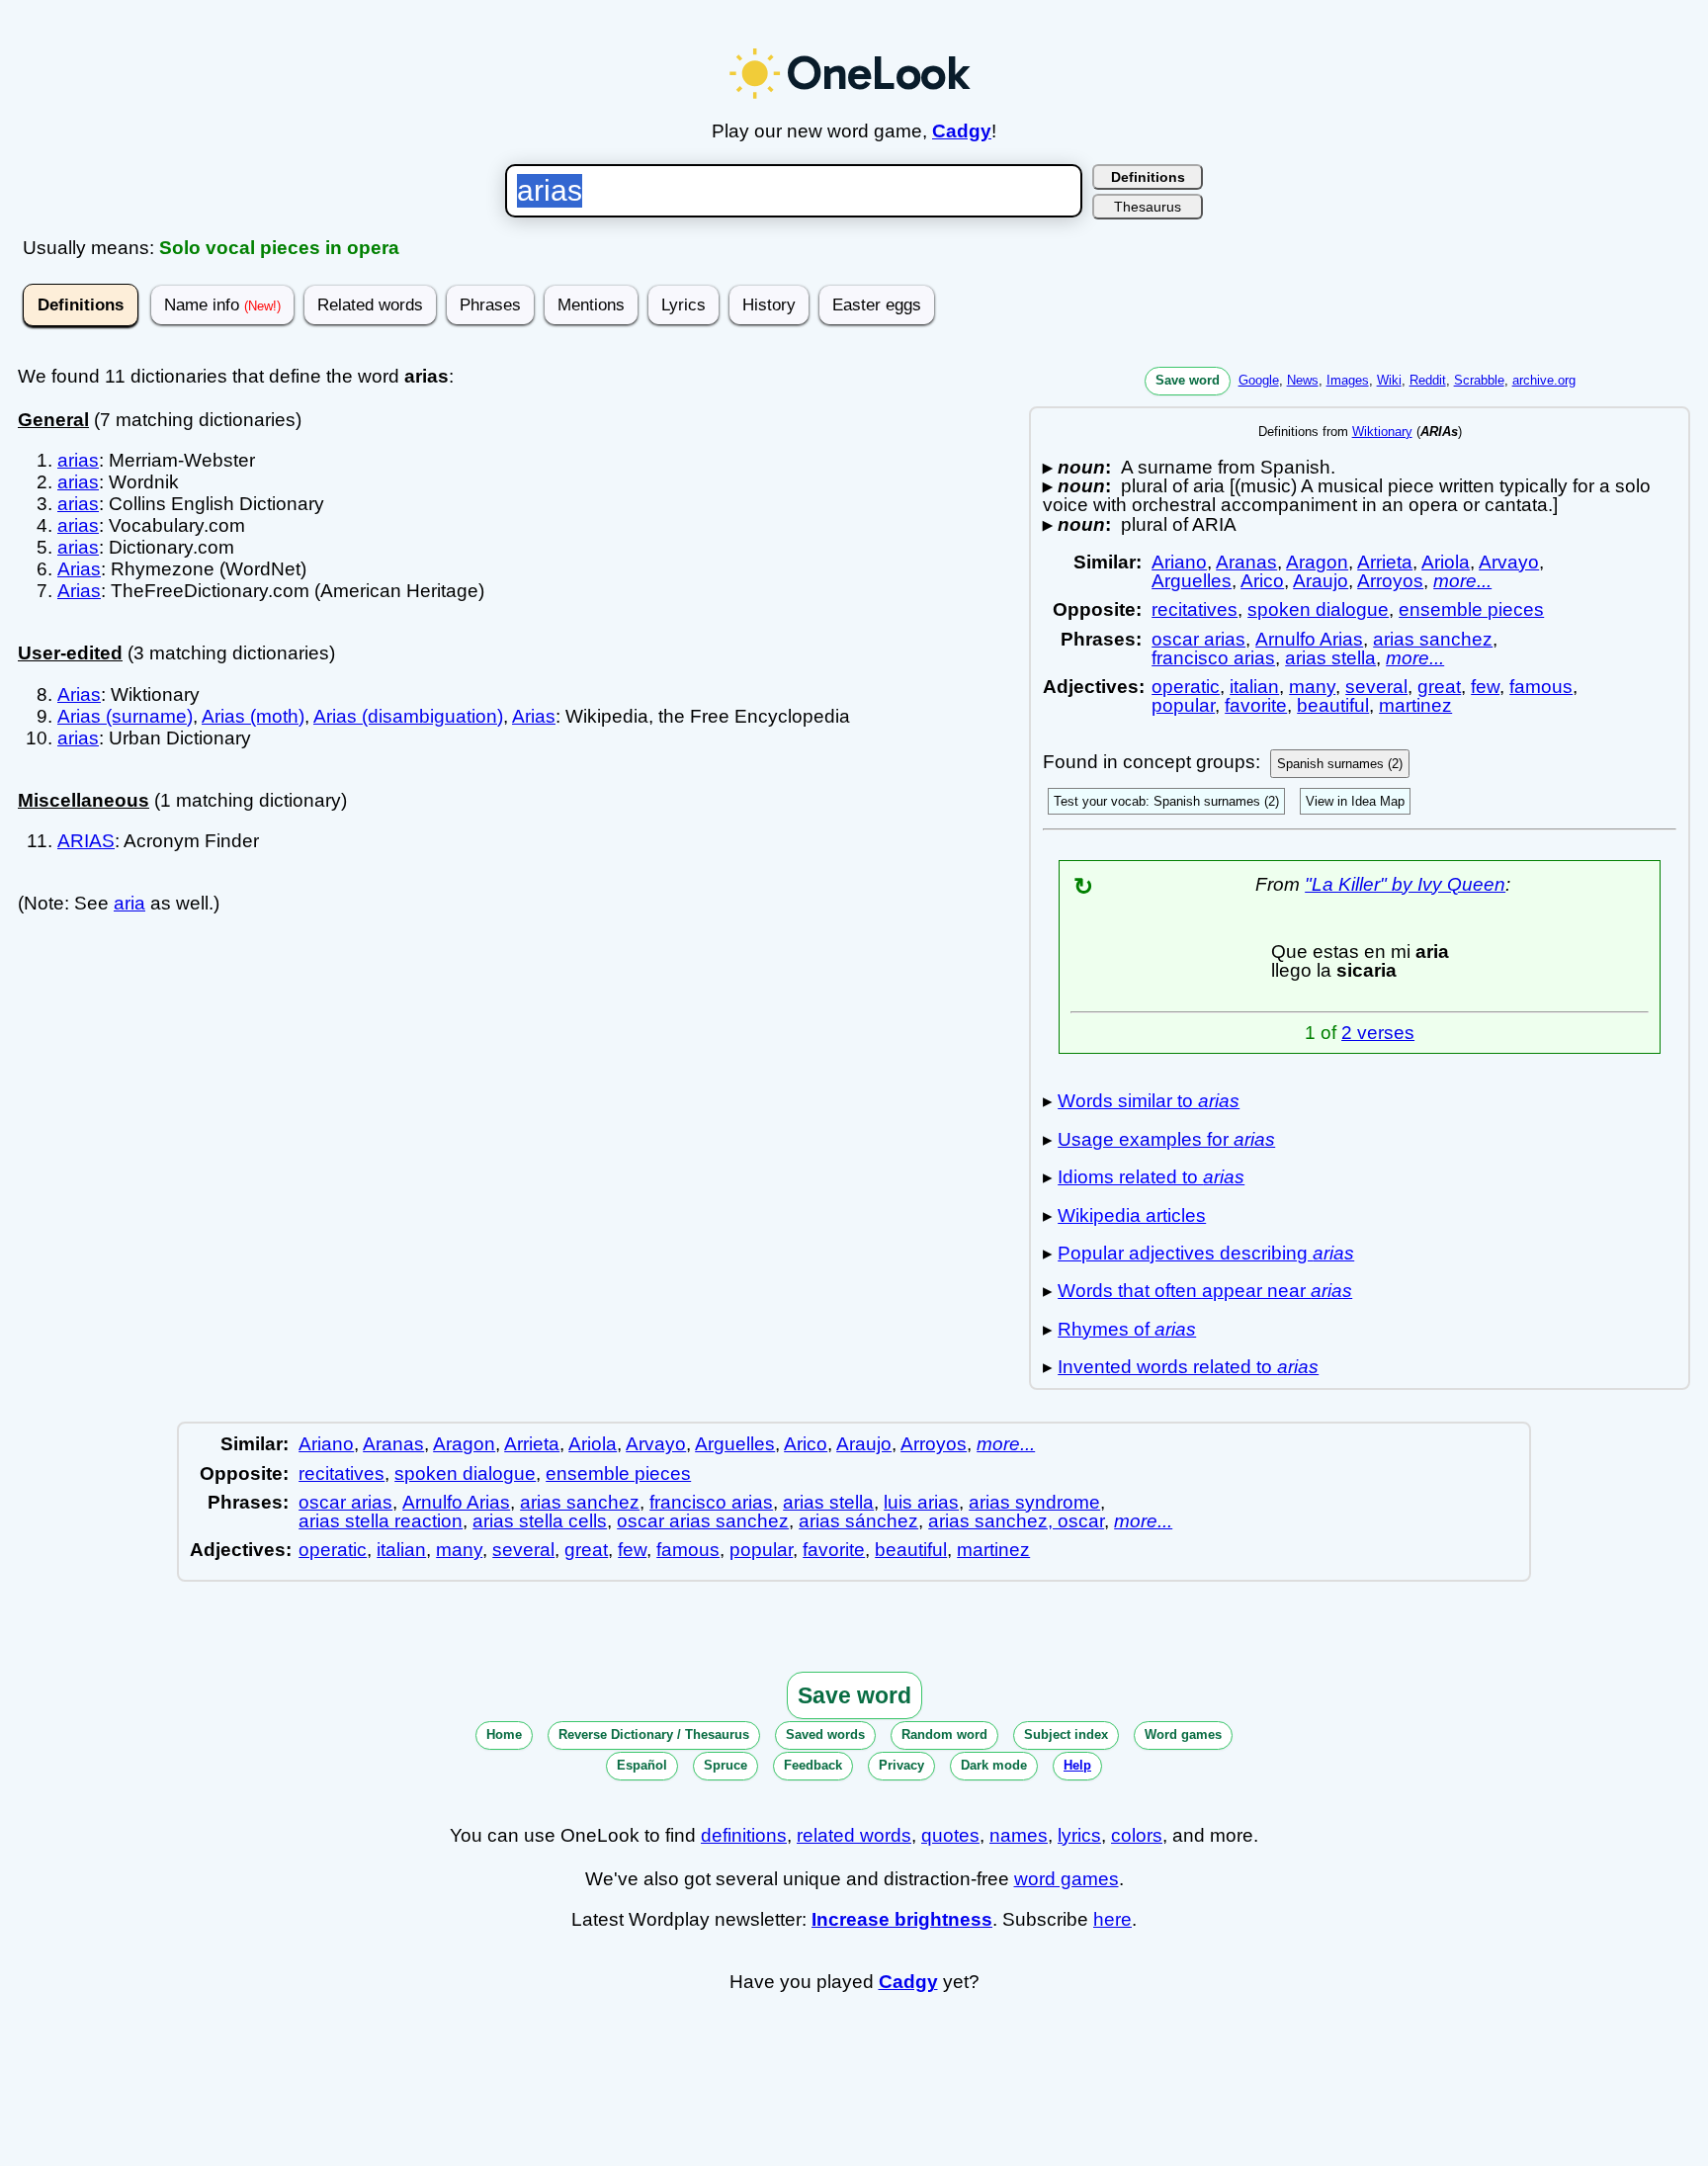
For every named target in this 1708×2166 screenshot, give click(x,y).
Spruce (726, 1765)
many (1312, 687)
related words (854, 1835)
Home (504, 1734)
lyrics (1079, 1835)
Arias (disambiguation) (408, 716)
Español (642, 1765)
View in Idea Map (1355, 801)
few (1485, 687)
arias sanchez (1433, 639)
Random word (944, 1734)
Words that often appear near (1205, 1291)
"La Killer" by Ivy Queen (1405, 884)
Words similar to (1149, 1101)
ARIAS (86, 841)
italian (1254, 687)
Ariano (1179, 562)
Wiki (1389, 380)
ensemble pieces (1471, 609)
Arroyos (1390, 581)
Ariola (1446, 562)
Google (1259, 380)
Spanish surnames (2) (1340, 764)
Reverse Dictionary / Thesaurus (654, 1734)
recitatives (1195, 609)
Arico (1262, 581)
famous (1541, 687)
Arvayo (1509, 562)
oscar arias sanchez (703, 1521)
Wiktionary (1382, 432)
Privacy (901, 1765)
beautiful (1333, 705)
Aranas (1246, 562)
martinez (1415, 705)
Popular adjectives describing (1206, 1253)
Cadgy (962, 131)
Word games (1183, 1734)
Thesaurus (1148, 207)
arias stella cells (540, 1521)
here (1112, 1919)
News (1303, 380)
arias (78, 460)
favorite (1256, 705)
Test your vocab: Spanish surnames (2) (1166, 801)
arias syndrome (1034, 1502)
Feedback (813, 1765)
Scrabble (1479, 380)
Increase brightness (902, 1919)
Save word (1188, 380)
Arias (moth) (253, 716)
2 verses (1378, 1033)
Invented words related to (1188, 1367)
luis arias (921, 1502)
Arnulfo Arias (1309, 639)
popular (1183, 705)
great (1439, 687)
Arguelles (1192, 581)
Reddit (1428, 380)
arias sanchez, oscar (1016, 1521)
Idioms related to (1151, 1177)
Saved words (825, 1734)
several (1376, 687)
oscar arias (1198, 639)
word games (1067, 1879)
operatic (1186, 687)
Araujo (1321, 581)
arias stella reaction (381, 1521)
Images (1348, 380)
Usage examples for (1166, 1139)
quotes (950, 1835)
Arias (79, 569)
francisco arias (1213, 658)
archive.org (1544, 380)
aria (129, 903)
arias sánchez (858, 1521)
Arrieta (1385, 562)
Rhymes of (1127, 1329)
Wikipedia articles (1132, 1215)
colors (1137, 1835)
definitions (744, 1835)
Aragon (1317, 562)
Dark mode (994, 1765)
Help (1077, 1765)
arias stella (1330, 658)
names (1019, 1835)
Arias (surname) (125, 716)
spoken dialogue (1318, 609)
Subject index (1066, 1734)
